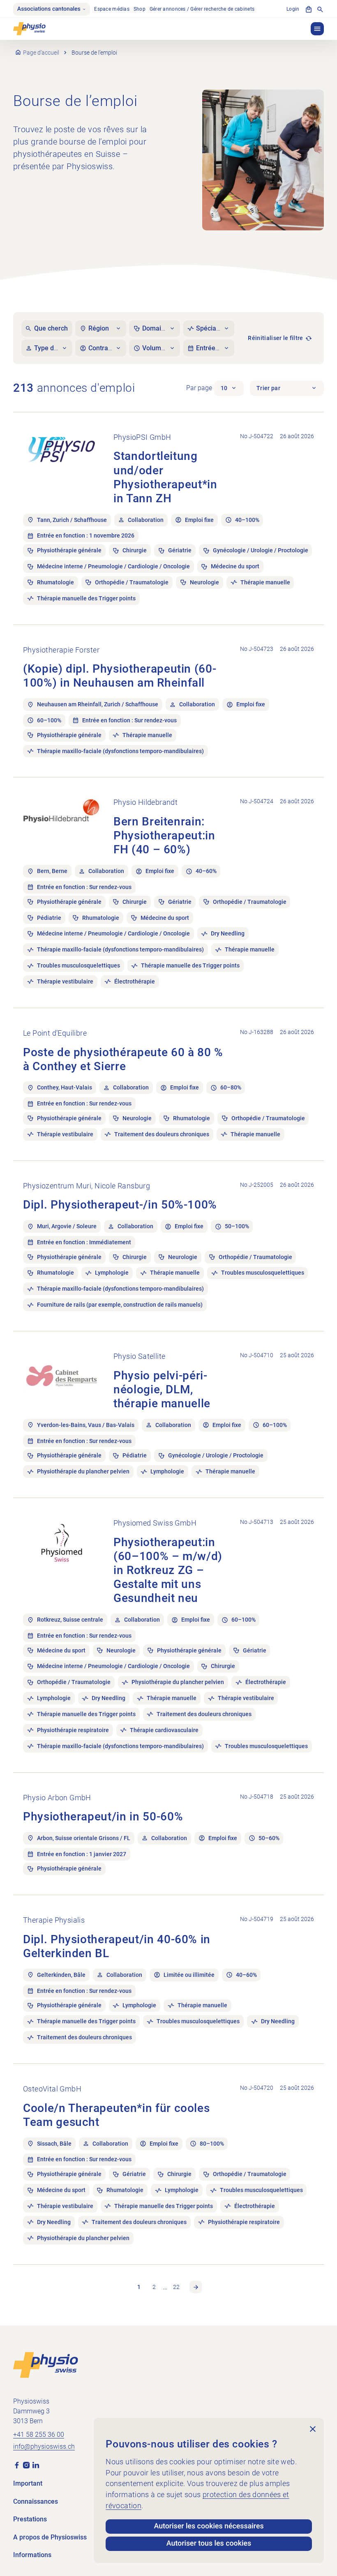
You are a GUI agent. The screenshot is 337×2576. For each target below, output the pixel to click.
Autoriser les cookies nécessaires (209, 2526)
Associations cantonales (49, 9)
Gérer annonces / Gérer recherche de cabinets (202, 9)
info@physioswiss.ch (44, 2446)
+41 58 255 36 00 (39, 2435)
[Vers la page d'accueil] (46, 2365)
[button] (317, 29)
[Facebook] (17, 2465)
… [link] (165, 2287)
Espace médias (112, 9)
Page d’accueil (41, 53)
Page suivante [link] (196, 2287)
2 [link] (154, 2287)
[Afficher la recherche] (320, 9)
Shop (140, 9)
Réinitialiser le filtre (275, 338)
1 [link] (139, 2287)
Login (293, 9)
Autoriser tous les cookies (209, 2544)
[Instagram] (26, 2465)
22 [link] (176, 2287)
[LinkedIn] (36, 2465)
